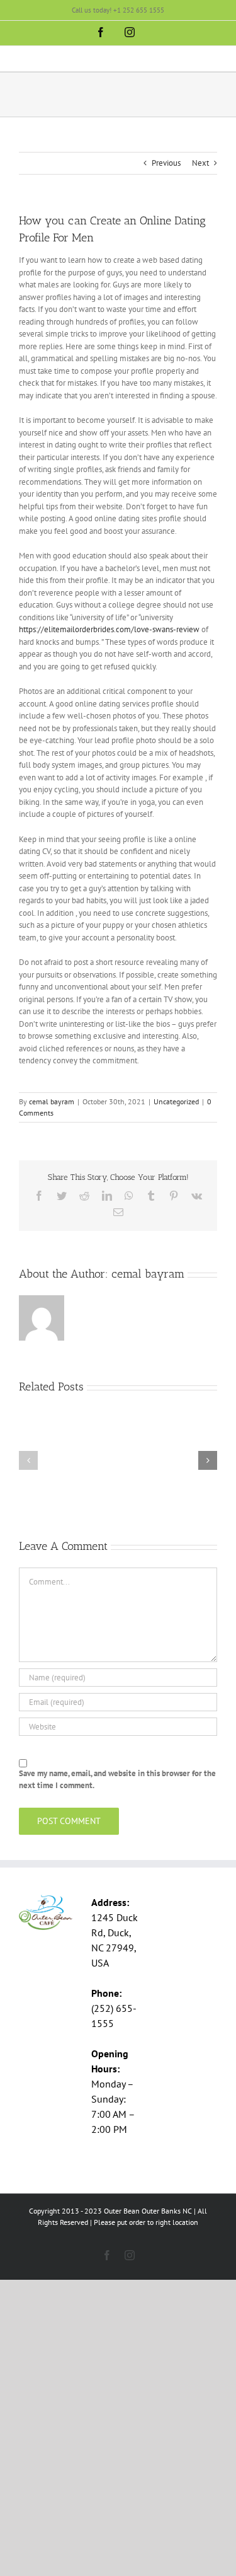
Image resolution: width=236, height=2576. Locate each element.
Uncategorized (176, 1101)
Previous (166, 163)
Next (200, 163)
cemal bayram (52, 1101)
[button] (28, 1460)
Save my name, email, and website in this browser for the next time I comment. (117, 1780)
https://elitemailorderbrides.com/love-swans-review (109, 629)
